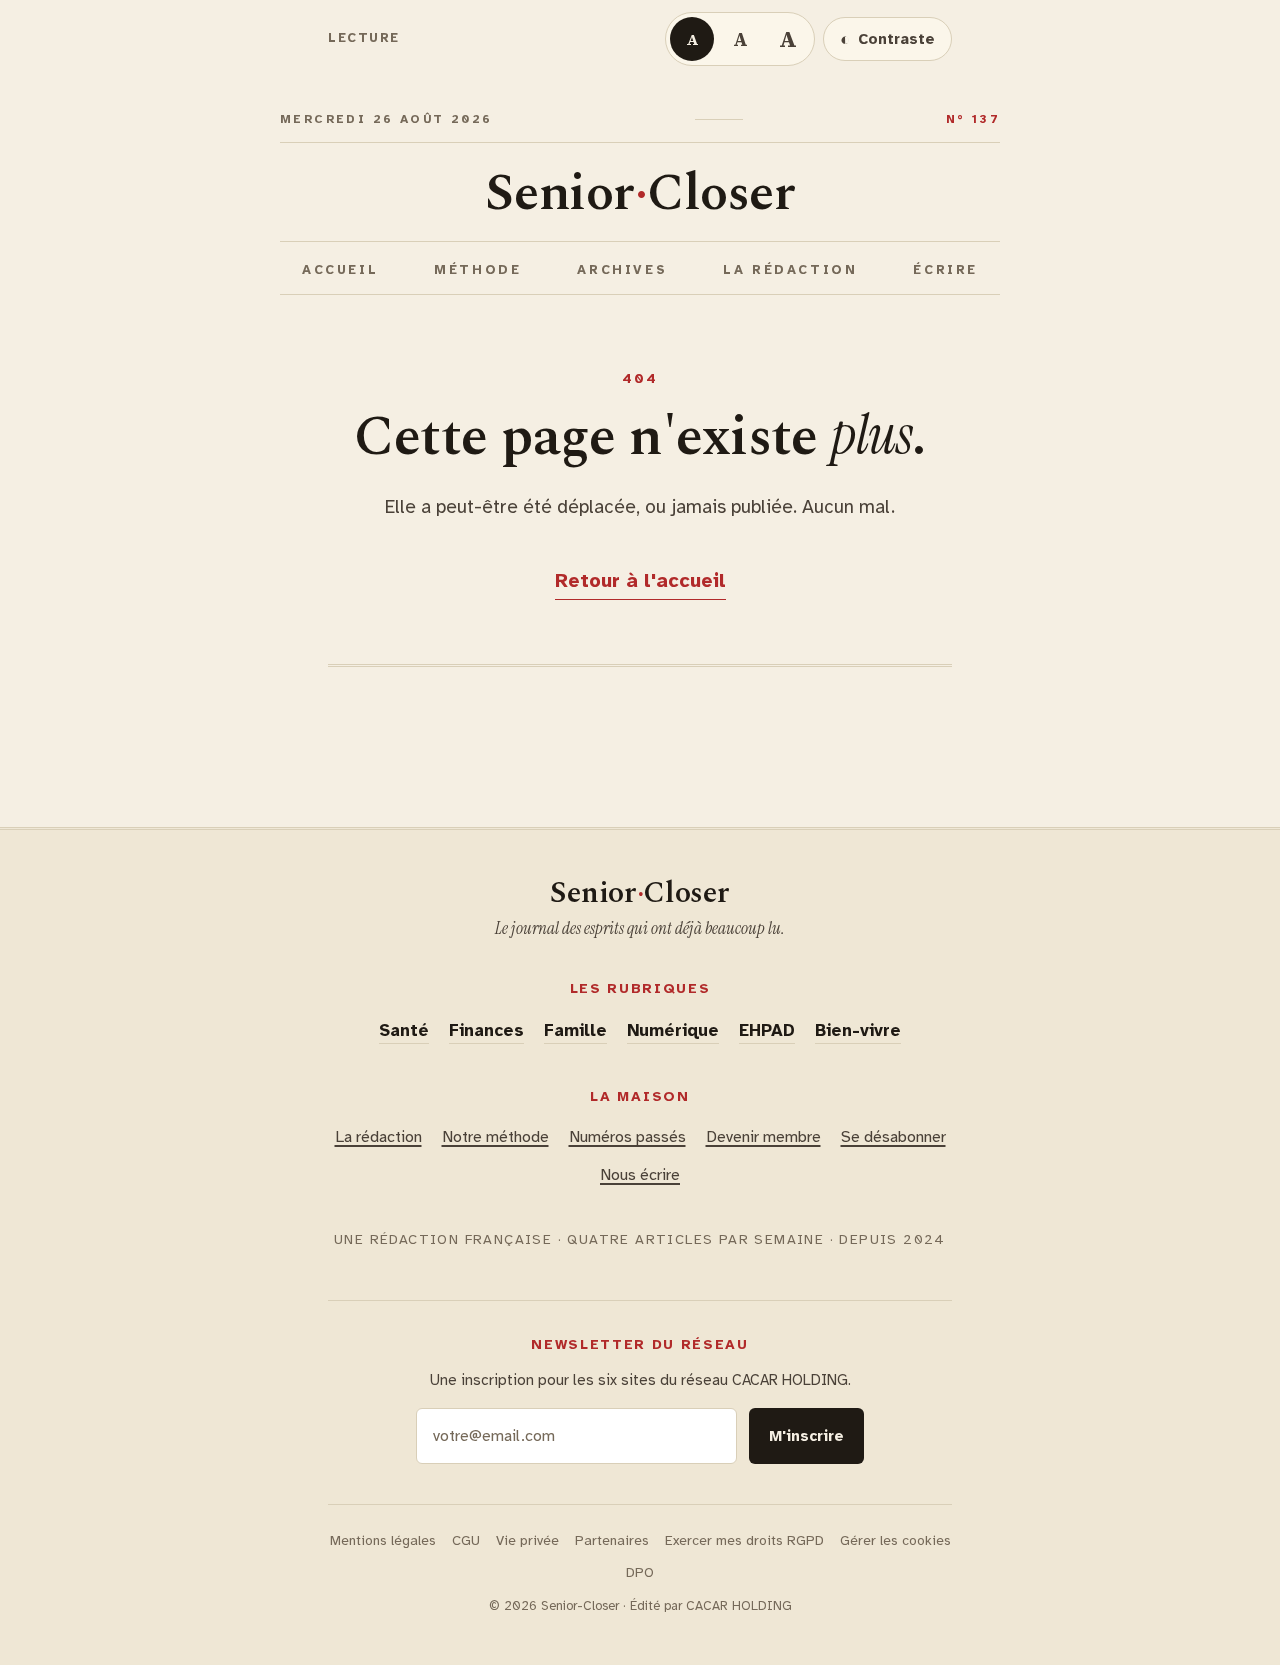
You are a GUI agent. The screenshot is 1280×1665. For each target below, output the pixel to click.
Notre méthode (495, 1137)
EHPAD (767, 1030)
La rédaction (790, 270)
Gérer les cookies (895, 1540)
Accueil (340, 270)
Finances (486, 1030)
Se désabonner (893, 1137)
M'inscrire (806, 1436)
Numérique (673, 1030)
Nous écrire (640, 1175)
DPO (640, 1572)
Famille (575, 1030)
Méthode (477, 270)
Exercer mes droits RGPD (744, 1540)
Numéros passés (627, 1137)
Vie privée (527, 1540)
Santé (404, 1030)
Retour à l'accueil (640, 580)
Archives (622, 270)
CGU (466, 1540)
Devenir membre (763, 1137)
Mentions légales (383, 1540)
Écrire (945, 270)
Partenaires (612, 1540)
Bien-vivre (858, 1030)
